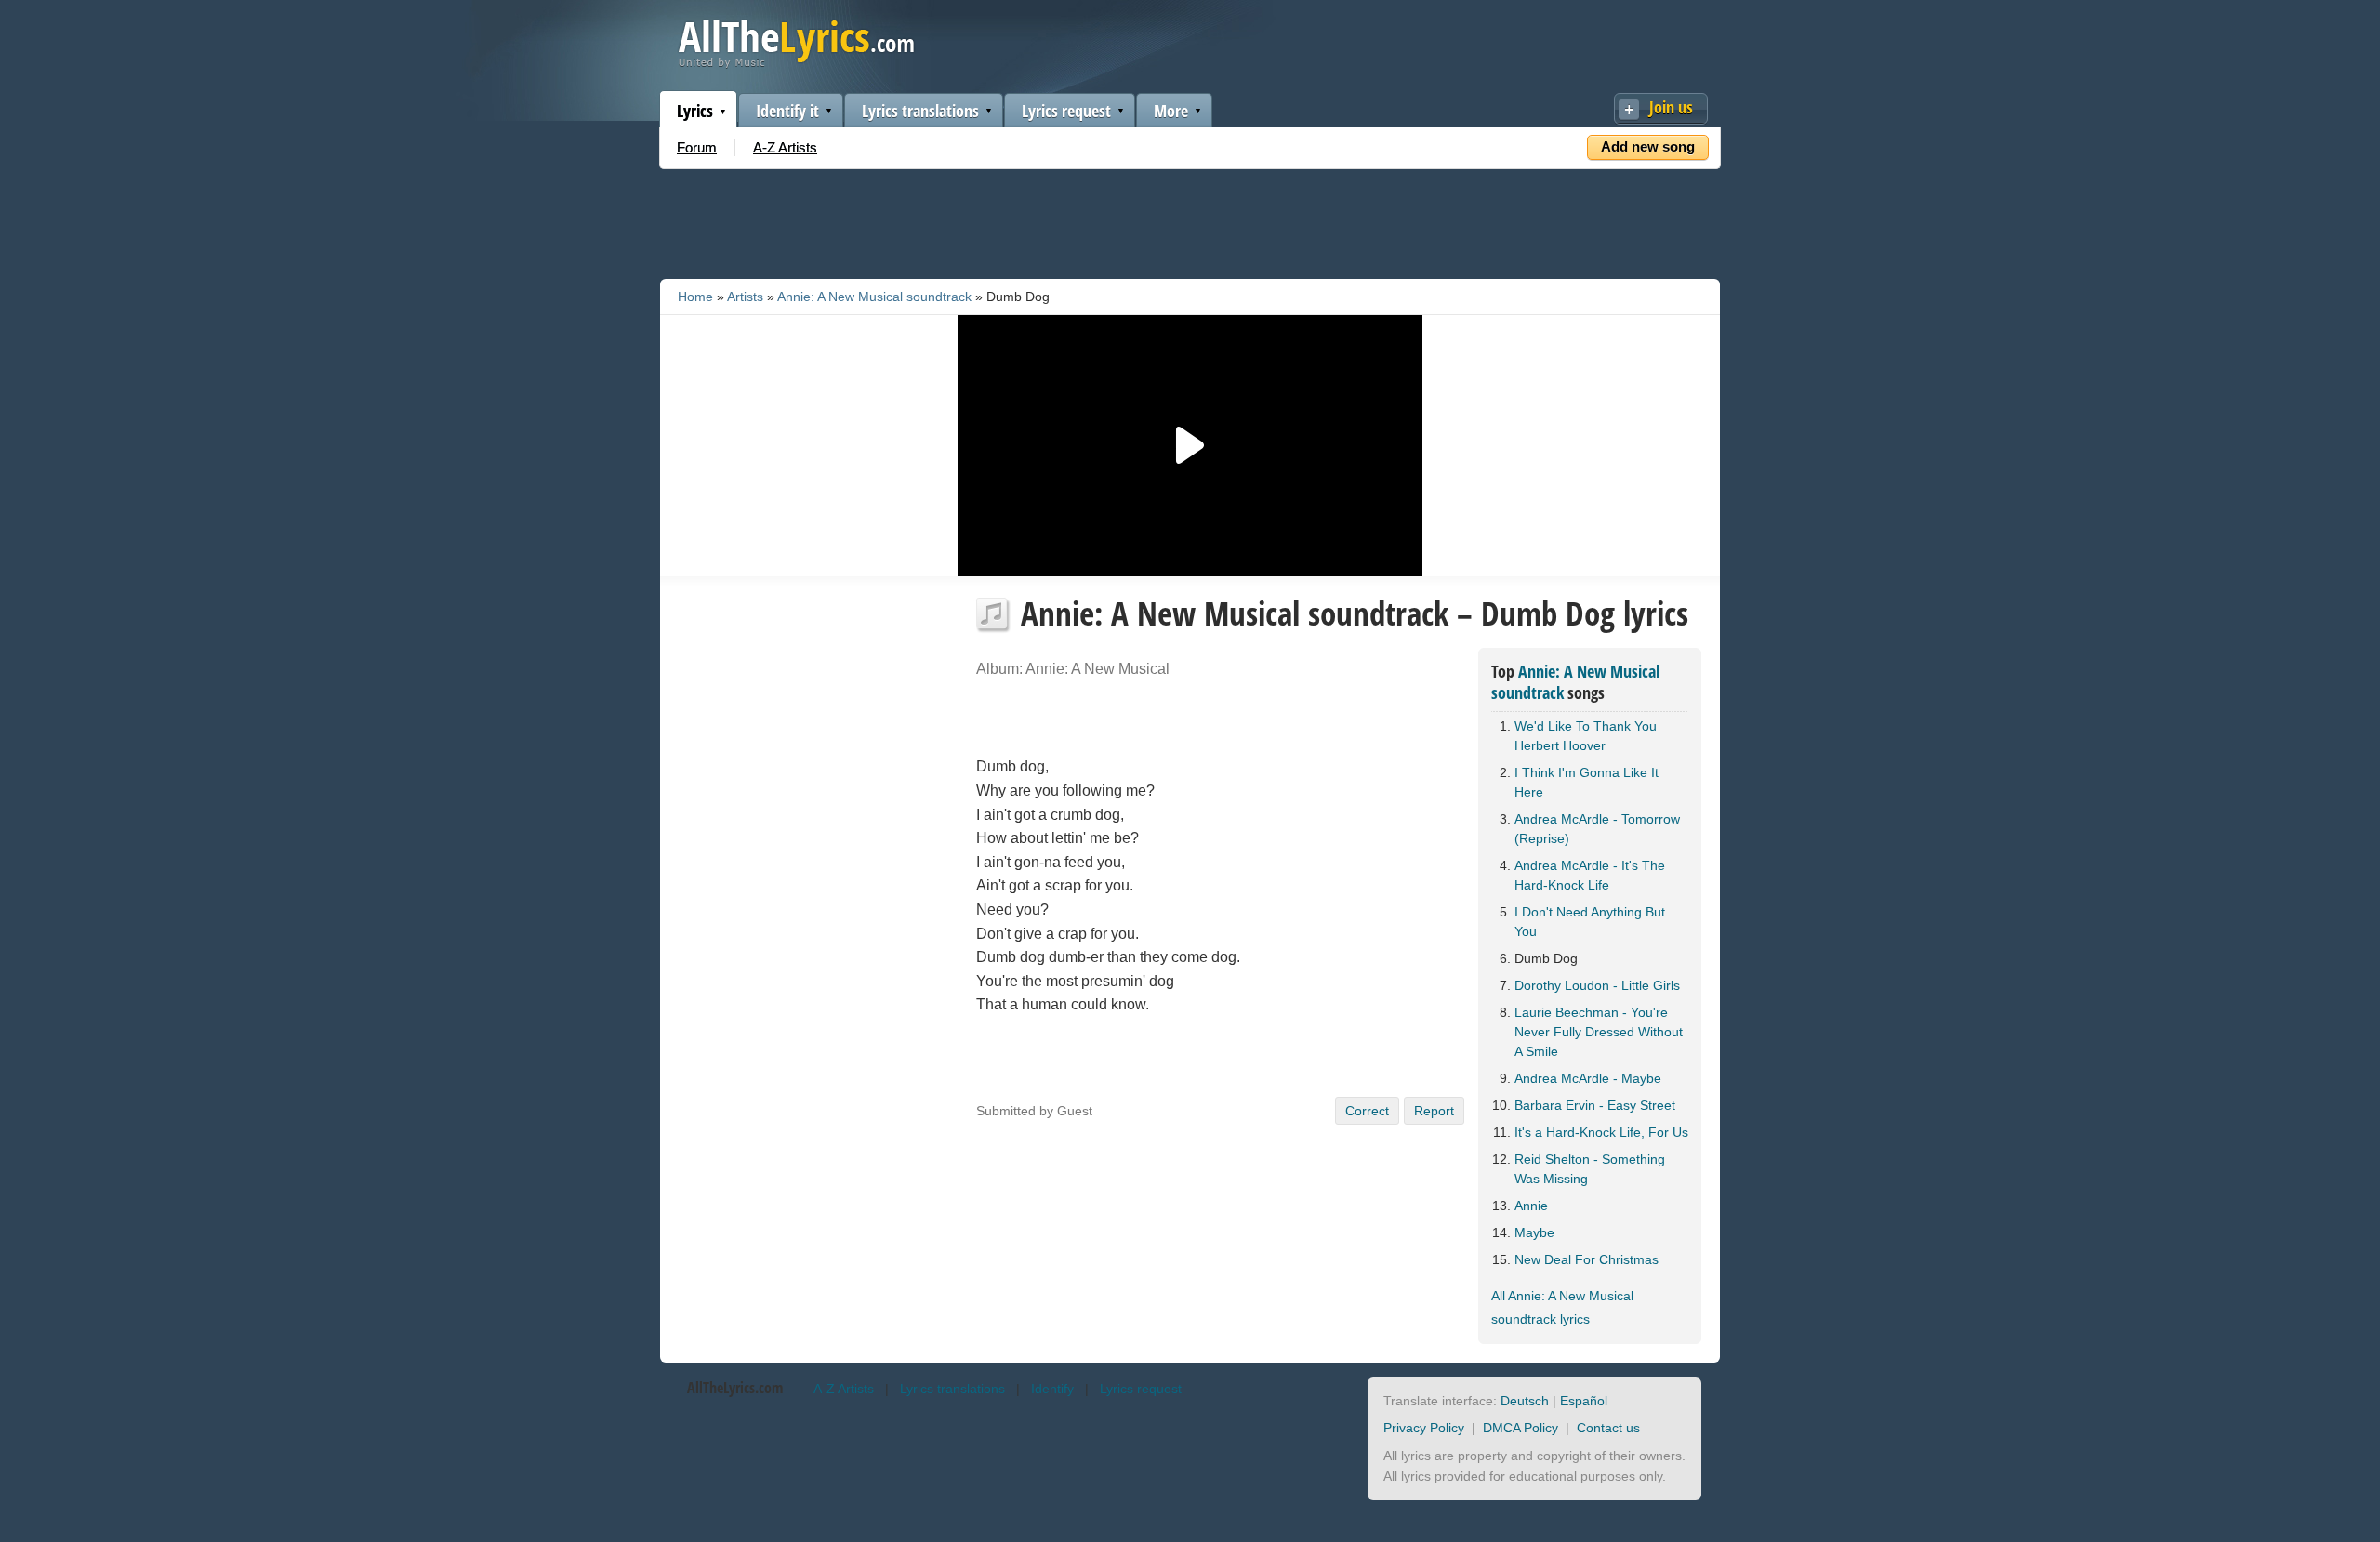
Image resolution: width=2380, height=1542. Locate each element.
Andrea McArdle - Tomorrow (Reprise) (1597, 829)
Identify (1052, 1389)
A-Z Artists (785, 147)
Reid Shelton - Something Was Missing (1590, 1169)
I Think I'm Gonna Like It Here (1587, 782)
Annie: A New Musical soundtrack (874, 297)
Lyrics (695, 111)
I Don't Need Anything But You (1590, 922)
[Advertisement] (1190, 220)
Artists (745, 297)
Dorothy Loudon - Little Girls (1597, 985)
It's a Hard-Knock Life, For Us (1601, 1132)
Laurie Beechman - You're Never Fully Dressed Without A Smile (1599, 1032)
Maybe (1534, 1232)
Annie (1531, 1206)
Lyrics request (1066, 111)
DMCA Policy (1521, 1428)
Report (1434, 1111)
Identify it (787, 111)
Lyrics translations (920, 111)
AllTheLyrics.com (735, 1388)
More (1171, 111)
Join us (1671, 107)
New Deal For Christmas (1587, 1259)
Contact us (1608, 1428)
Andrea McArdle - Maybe (1588, 1078)
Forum (697, 147)
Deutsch (1525, 1401)
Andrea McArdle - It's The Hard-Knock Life (1590, 875)
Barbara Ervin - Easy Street (1595, 1105)
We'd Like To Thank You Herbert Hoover (1586, 736)
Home (695, 297)
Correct (1367, 1111)
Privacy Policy (1424, 1428)
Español (1584, 1401)
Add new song (1648, 146)
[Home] (796, 64)
